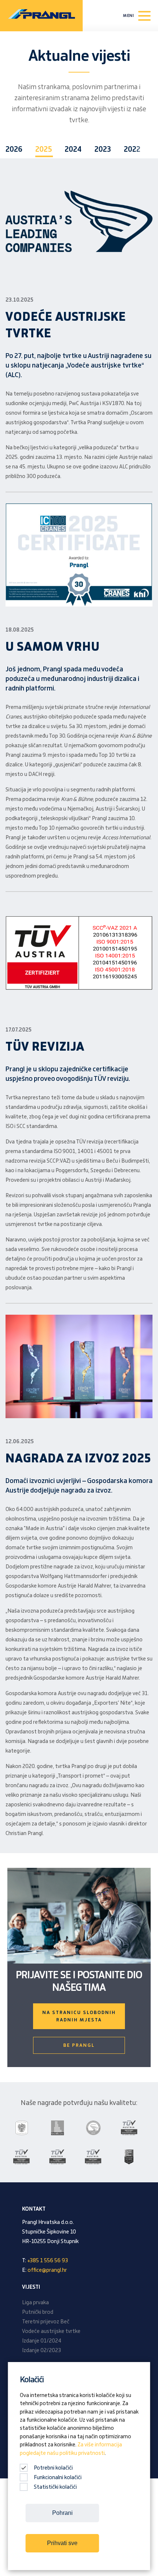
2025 (44, 150)
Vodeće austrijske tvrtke (51, 2331)
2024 (73, 150)
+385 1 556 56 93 (48, 2261)
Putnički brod (38, 2312)
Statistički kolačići (55, 2487)
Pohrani (62, 2513)
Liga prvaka (35, 2303)
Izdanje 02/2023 (42, 2351)
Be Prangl (79, 2045)
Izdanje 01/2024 (42, 2341)
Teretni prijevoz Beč (46, 2322)
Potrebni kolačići (53, 2468)
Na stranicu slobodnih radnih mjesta (79, 2016)
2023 (103, 150)
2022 (132, 150)
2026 (14, 150)
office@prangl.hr (47, 2270)
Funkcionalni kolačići (58, 2478)
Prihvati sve (62, 2543)
